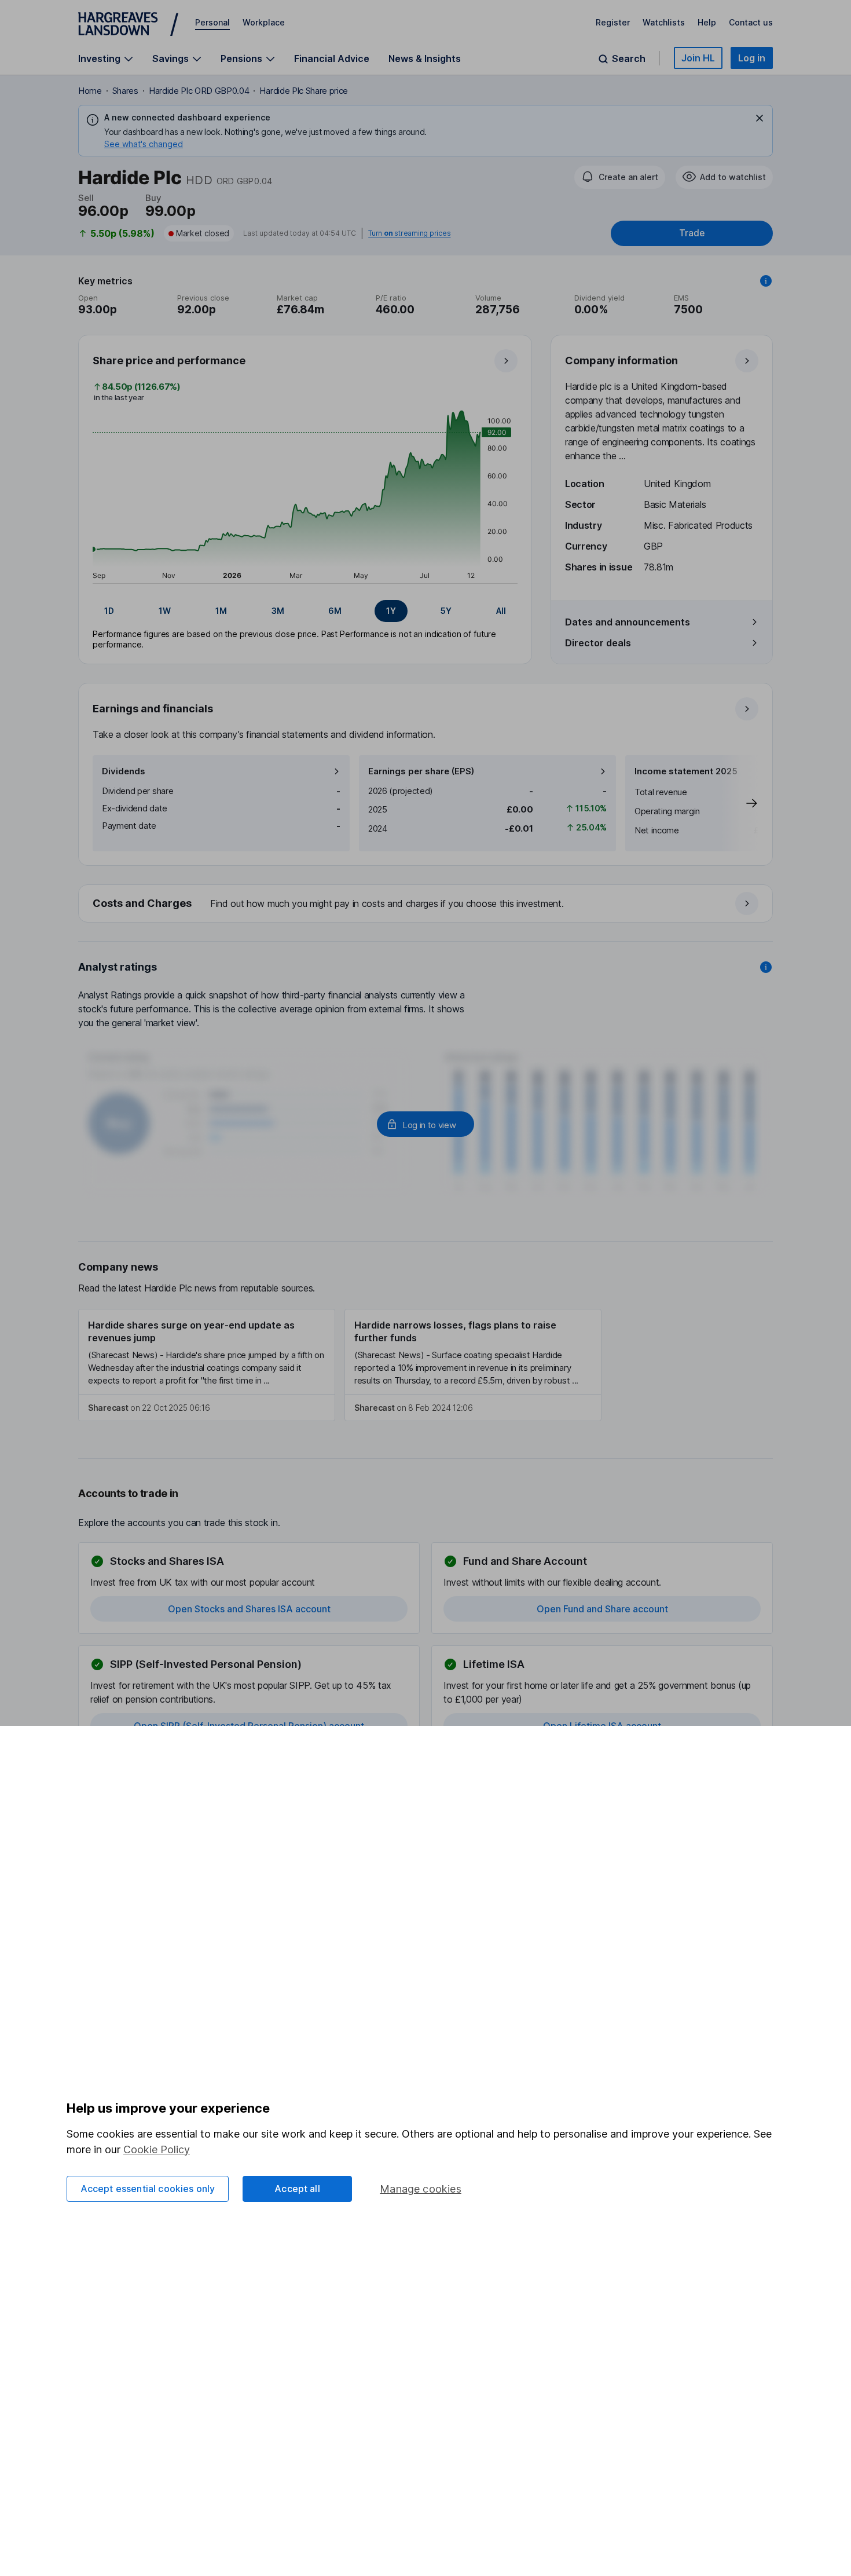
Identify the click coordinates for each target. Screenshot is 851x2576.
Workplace (264, 22)
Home (90, 91)
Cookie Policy (157, 2149)
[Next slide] (740, 803)
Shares (125, 91)
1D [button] (109, 611)
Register (613, 22)
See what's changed (144, 144)
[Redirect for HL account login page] (425, 1124)
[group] (305, 611)
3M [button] (278, 611)
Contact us (751, 22)
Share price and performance (169, 361)
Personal (212, 22)
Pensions (241, 59)
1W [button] (165, 611)
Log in (752, 58)
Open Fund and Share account (602, 1609)
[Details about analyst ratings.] (766, 967)
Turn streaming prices (409, 233)
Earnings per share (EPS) (421, 771)
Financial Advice (332, 58)
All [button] (501, 611)
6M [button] (335, 611)
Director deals (598, 643)
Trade (692, 233)
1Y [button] (391, 611)
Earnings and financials (153, 709)
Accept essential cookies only (148, 2189)
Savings (170, 59)
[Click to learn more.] (766, 281)
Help (707, 22)
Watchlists (664, 22)
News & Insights (425, 58)
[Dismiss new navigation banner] (760, 118)
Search (629, 59)
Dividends (124, 771)
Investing (99, 59)
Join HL (698, 58)
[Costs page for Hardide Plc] (426, 904)
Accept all (297, 2189)
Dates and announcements (628, 622)
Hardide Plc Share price (304, 91)
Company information (621, 361)
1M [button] (221, 611)
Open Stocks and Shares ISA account (249, 1609)
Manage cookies (421, 2189)
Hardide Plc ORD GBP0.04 (199, 91)
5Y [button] (446, 611)
